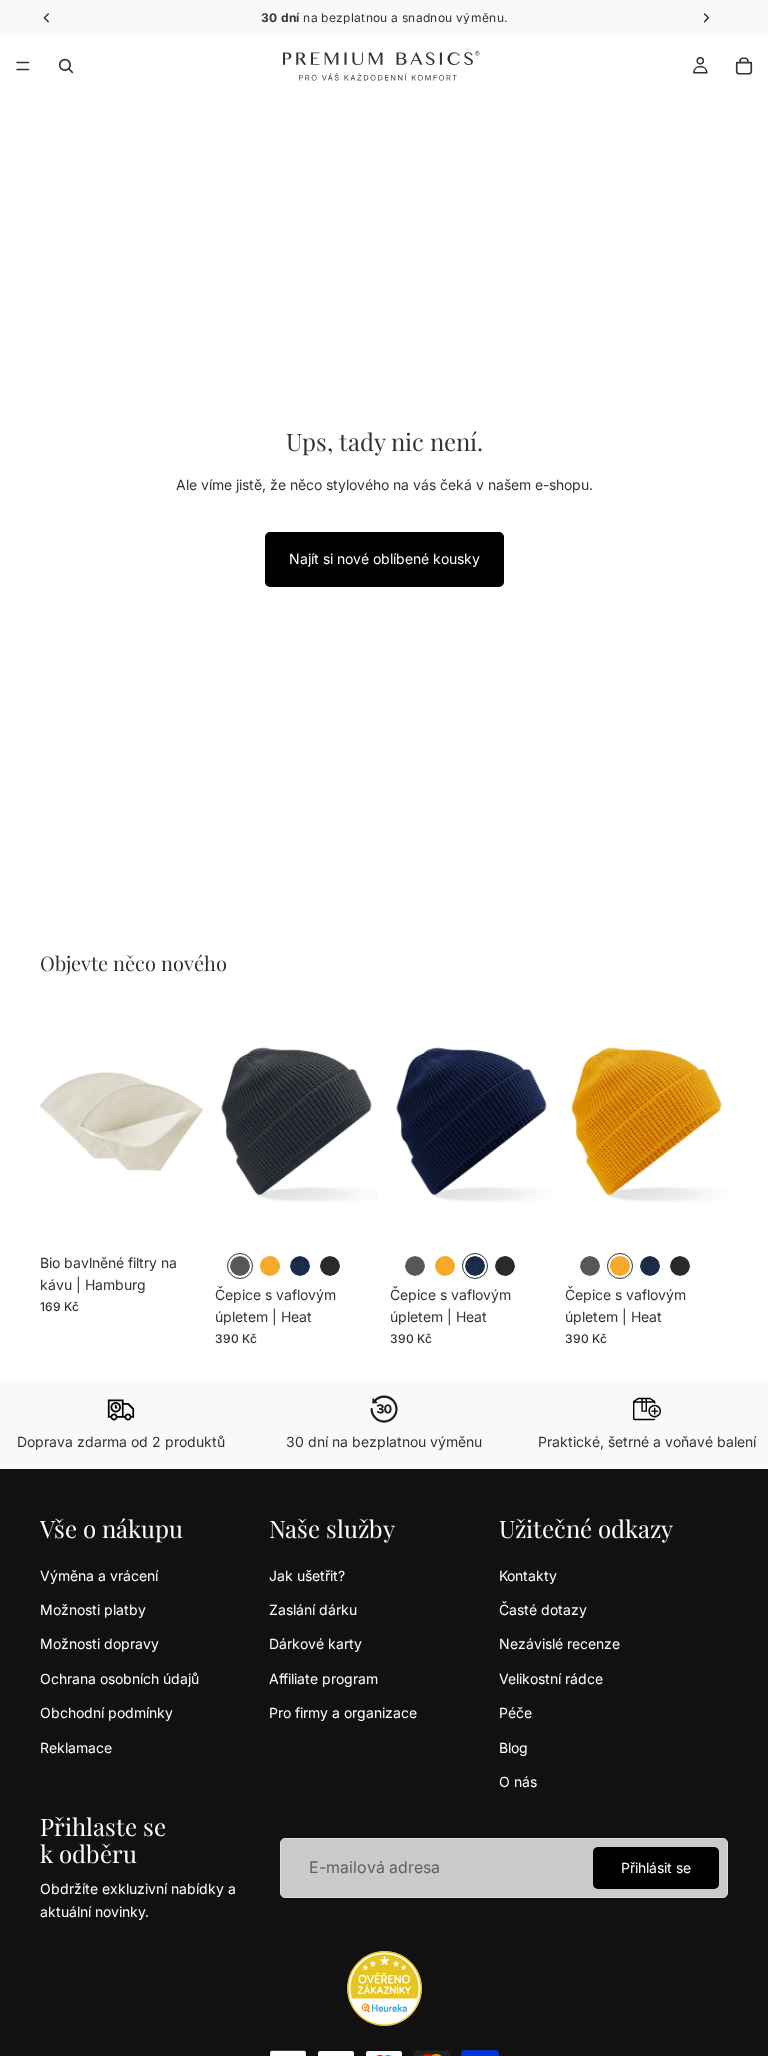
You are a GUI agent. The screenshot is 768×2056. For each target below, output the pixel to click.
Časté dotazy (543, 1609)
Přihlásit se (656, 1867)
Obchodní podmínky (106, 1712)
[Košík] (744, 66)
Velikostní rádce (551, 1678)
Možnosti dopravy (99, 1643)
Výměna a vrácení (99, 1575)
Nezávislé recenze (559, 1643)
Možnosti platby (93, 1609)
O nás (518, 1781)
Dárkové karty (315, 1643)
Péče (515, 1712)
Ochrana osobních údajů (119, 1678)
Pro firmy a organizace (343, 1712)
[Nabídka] (23, 66)
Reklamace (76, 1747)
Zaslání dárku (313, 1609)
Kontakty (528, 1575)
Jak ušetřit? (307, 1575)
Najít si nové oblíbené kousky (384, 558)
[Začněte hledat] (66, 66)
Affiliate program (323, 1678)
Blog (513, 1747)
